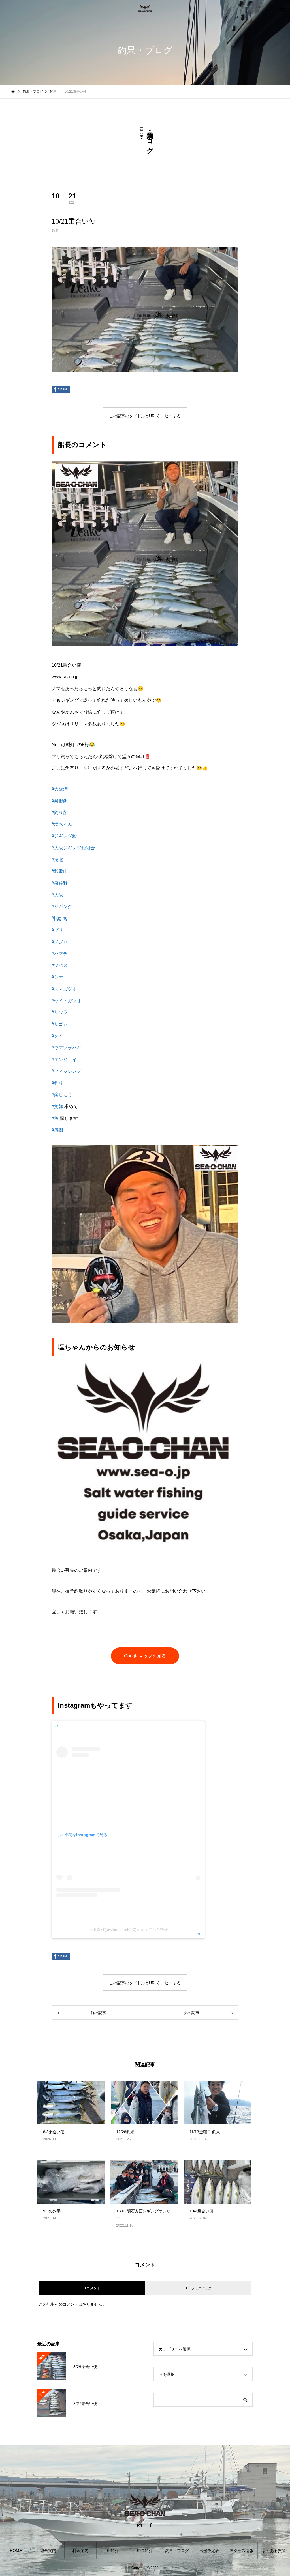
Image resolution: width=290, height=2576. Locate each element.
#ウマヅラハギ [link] (66, 1048)
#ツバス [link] (60, 965)
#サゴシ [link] (60, 1024)
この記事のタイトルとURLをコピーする (145, 416)
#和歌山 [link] (60, 871)
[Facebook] (151, 2525)
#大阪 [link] (57, 895)
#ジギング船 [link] (64, 836)
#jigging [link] (60, 918)
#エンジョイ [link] (64, 1060)
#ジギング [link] (62, 907)
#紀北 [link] (57, 860)
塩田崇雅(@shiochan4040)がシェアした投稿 (128, 1929)
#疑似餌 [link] (60, 801)
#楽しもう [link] (62, 1095)
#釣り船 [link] (60, 812)
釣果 (55, 231)
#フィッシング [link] (66, 1071)
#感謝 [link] (57, 1130)
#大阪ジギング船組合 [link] (73, 848)
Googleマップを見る (145, 1656)
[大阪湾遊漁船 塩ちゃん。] (145, 8)
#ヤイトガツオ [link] (66, 1001)
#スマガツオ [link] (64, 989)
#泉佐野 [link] (60, 883)
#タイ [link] (57, 1036)
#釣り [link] (57, 1083)
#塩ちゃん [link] (62, 824)
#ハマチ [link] (60, 954)
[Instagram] (139, 2525)
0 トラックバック (198, 2288)
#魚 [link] (55, 1118)
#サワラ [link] (60, 1012)
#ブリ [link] (57, 930)
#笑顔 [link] (57, 1106)
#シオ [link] (57, 977)
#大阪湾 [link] (60, 789)
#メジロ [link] (60, 942)
